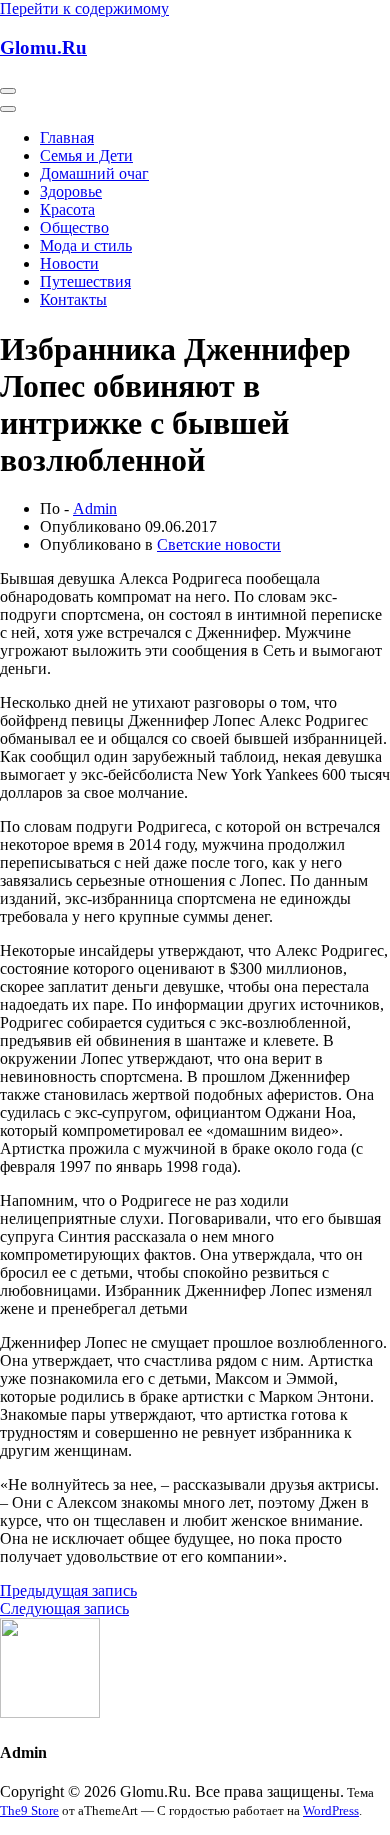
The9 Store (29, 1810)
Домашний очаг (94, 173)
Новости (69, 263)
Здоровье (71, 191)
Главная (67, 137)
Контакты (73, 299)
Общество (74, 227)
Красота (67, 209)
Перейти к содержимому (84, 8)
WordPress (331, 1810)
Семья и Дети (86, 155)
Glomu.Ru (43, 47)
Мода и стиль (86, 245)
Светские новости (219, 544)
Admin (95, 508)
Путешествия (85, 281)
